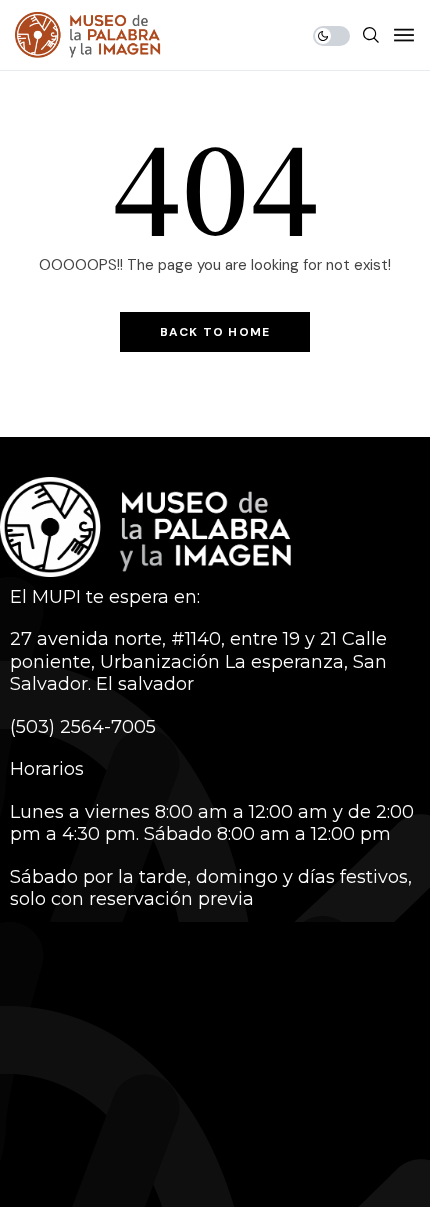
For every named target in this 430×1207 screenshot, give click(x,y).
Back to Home (215, 332)
